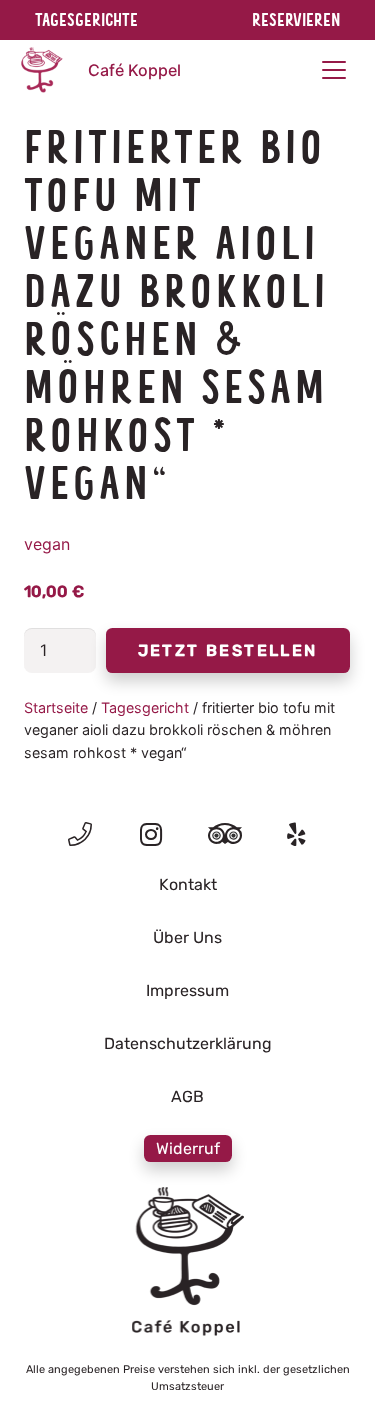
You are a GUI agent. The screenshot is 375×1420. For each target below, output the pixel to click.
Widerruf (188, 1148)
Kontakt (188, 884)
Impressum (187, 990)
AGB (187, 1096)
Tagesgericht (145, 707)
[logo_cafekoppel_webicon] (41, 70)
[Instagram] (151, 835)
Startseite (56, 707)
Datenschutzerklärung (188, 1043)
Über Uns (187, 937)
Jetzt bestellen (228, 650)
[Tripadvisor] (224, 834)
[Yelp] (296, 834)
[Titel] (80, 834)
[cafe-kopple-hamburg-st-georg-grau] (187, 1262)
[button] (334, 70)
